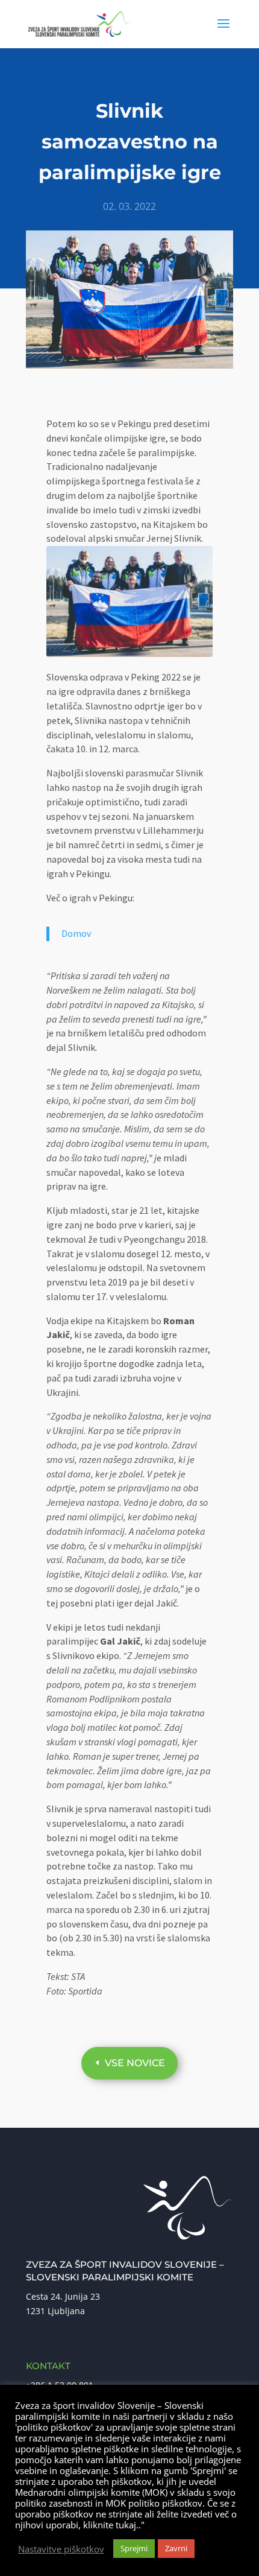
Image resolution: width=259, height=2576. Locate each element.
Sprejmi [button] (134, 2548)
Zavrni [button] (176, 2548)
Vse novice (135, 2063)
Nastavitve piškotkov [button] (61, 2549)
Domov (76, 933)
